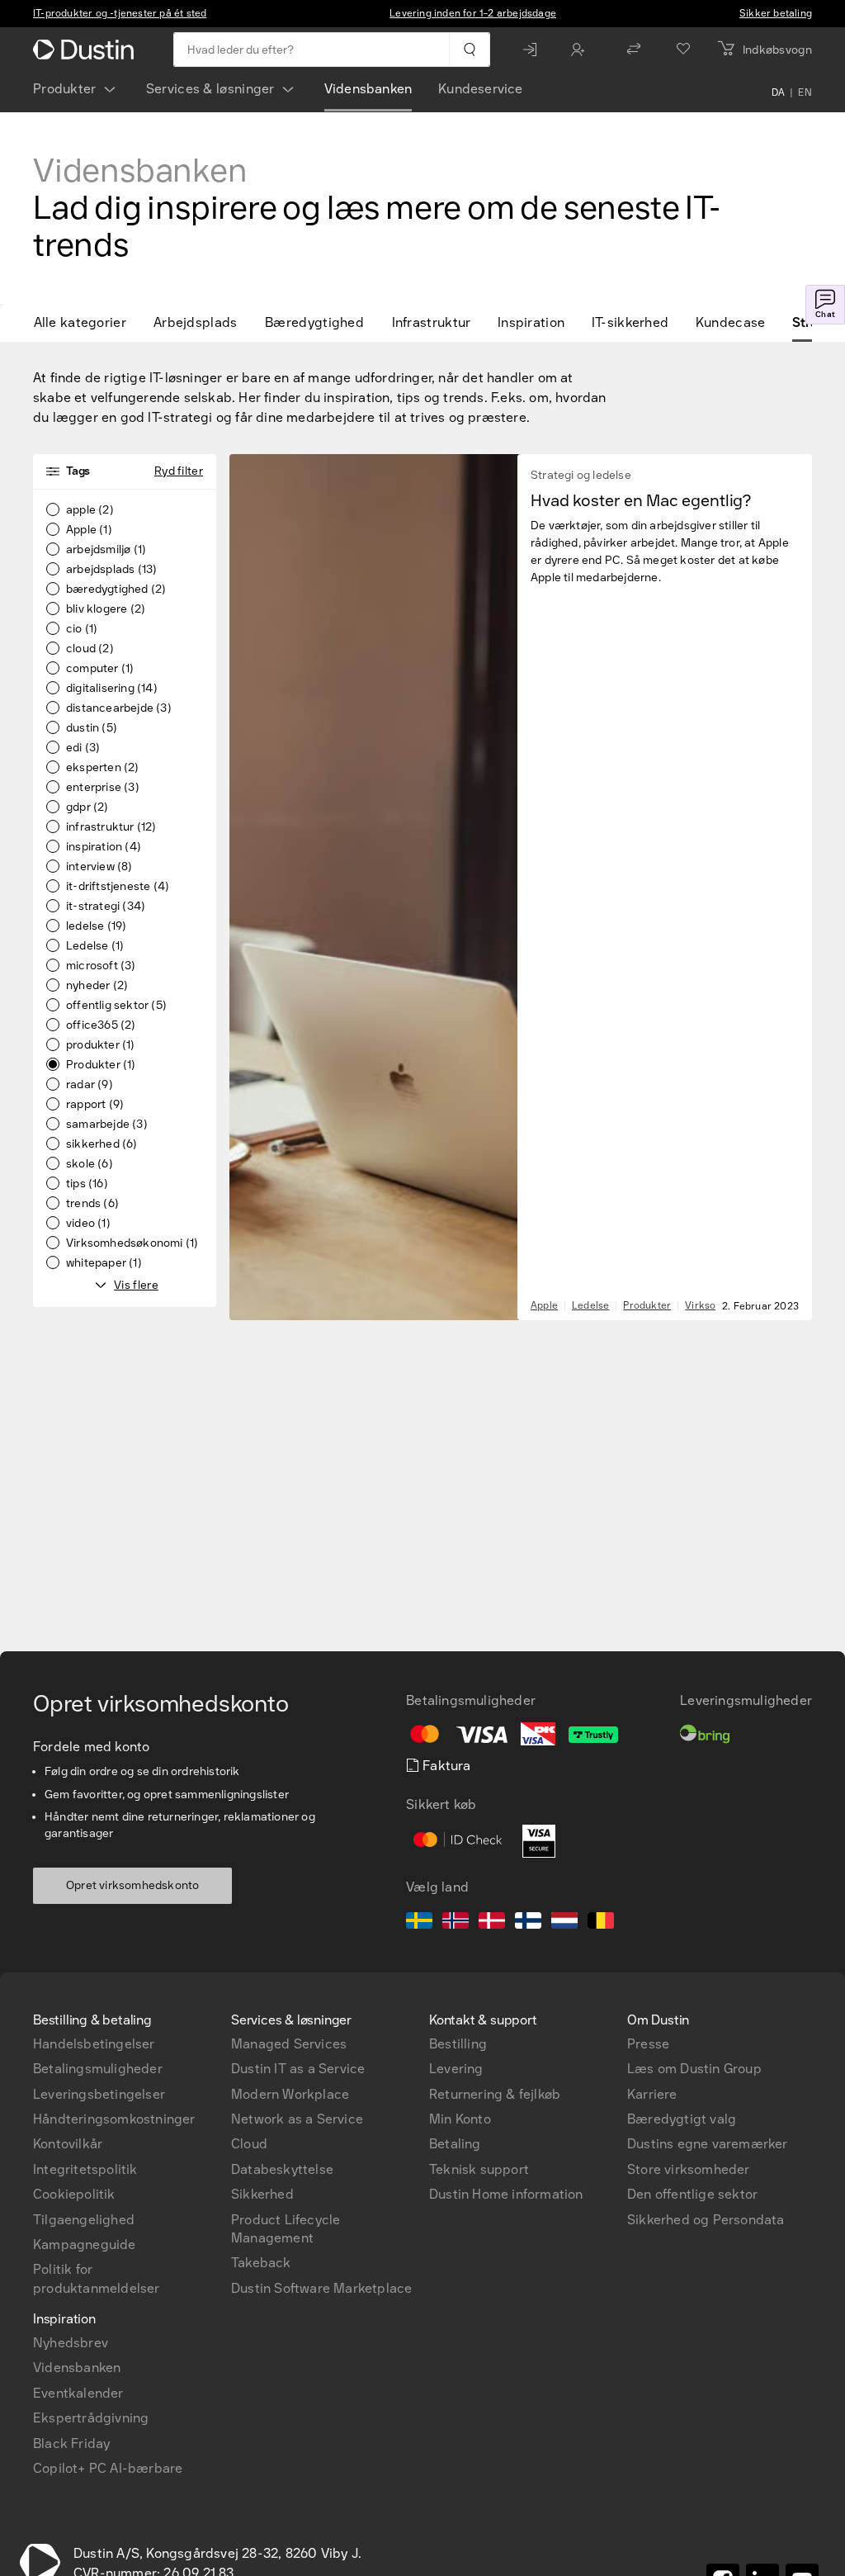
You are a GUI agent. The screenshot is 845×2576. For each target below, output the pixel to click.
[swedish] (419, 1923)
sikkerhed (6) (102, 1144)
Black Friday (71, 2443)
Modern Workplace (290, 2094)
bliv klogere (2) (106, 609)
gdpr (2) (87, 807)
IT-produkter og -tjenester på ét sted (120, 13)
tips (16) (87, 1184)
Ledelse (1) (95, 946)
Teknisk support (479, 2169)
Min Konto (460, 2119)
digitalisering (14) (112, 689)
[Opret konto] (582, 50)
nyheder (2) (97, 986)
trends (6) (92, 1204)
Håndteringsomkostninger (114, 2119)
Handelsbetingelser (94, 2044)
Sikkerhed (262, 2194)
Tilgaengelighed (84, 2220)
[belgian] (601, 1923)
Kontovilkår (68, 2144)
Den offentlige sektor (692, 2194)
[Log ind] (534, 50)
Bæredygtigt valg (682, 2119)
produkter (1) (101, 1045)
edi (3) (83, 748)
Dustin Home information (506, 2194)
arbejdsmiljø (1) (106, 550)
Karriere (652, 2094)
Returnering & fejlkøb (495, 2094)
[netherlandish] (564, 1923)
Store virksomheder (689, 2169)
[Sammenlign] (634, 50)
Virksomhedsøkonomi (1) (132, 1243)
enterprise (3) (103, 788)
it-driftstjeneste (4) (118, 887)
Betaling (455, 2144)
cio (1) (82, 629)
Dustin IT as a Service (298, 2069)
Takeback (261, 2263)
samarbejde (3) (107, 1125)
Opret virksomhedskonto (132, 1885)
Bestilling (458, 2044)
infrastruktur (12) (111, 827)
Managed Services (289, 2044)
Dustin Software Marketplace (321, 2288)
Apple (544, 1305)
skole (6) (90, 1164)
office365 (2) (101, 1025)
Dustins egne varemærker (708, 2144)
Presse (648, 2044)
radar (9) (90, 1085)
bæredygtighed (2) (116, 590)
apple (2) (90, 510)
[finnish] (528, 1923)
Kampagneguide (85, 2245)
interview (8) (99, 867)
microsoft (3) (101, 966)
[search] (469, 50)
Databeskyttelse (282, 2169)
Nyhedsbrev (71, 2343)
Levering (456, 2069)
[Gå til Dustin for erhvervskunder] (87, 50)
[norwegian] (456, 1923)
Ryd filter (179, 471)
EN (805, 92)
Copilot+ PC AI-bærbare (108, 2468)
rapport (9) (95, 1105)
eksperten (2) (103, 768)
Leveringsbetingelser (99, 2094)
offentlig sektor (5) (116, 1006)
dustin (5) (92, 728)
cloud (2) (90, 649)
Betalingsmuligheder (98, 2069)
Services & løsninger (210, 89)
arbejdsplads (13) (111, 570)
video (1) (88, 1224)
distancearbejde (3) (119, 708)
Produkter (65, 89)
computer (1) (100, 669)
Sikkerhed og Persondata (706, 2220)
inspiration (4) (104, 847)
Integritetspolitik (85, 2169)
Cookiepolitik (74, 2194)
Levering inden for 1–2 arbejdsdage (473, 13)
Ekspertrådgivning (91, 2418)
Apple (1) (89, 530)
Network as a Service (297, 2119)
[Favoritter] (683, 50)
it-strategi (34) (106, 907)
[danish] (492, 1923)
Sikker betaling (776, 13)
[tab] (87, 323)
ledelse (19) (96, 926)
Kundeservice (480, 89)
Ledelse (590, 1305)
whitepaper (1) (104, 1263)
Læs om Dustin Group (694, 2069)
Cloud (249, 2144)
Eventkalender (78, 2393)
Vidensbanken (368, 89)
